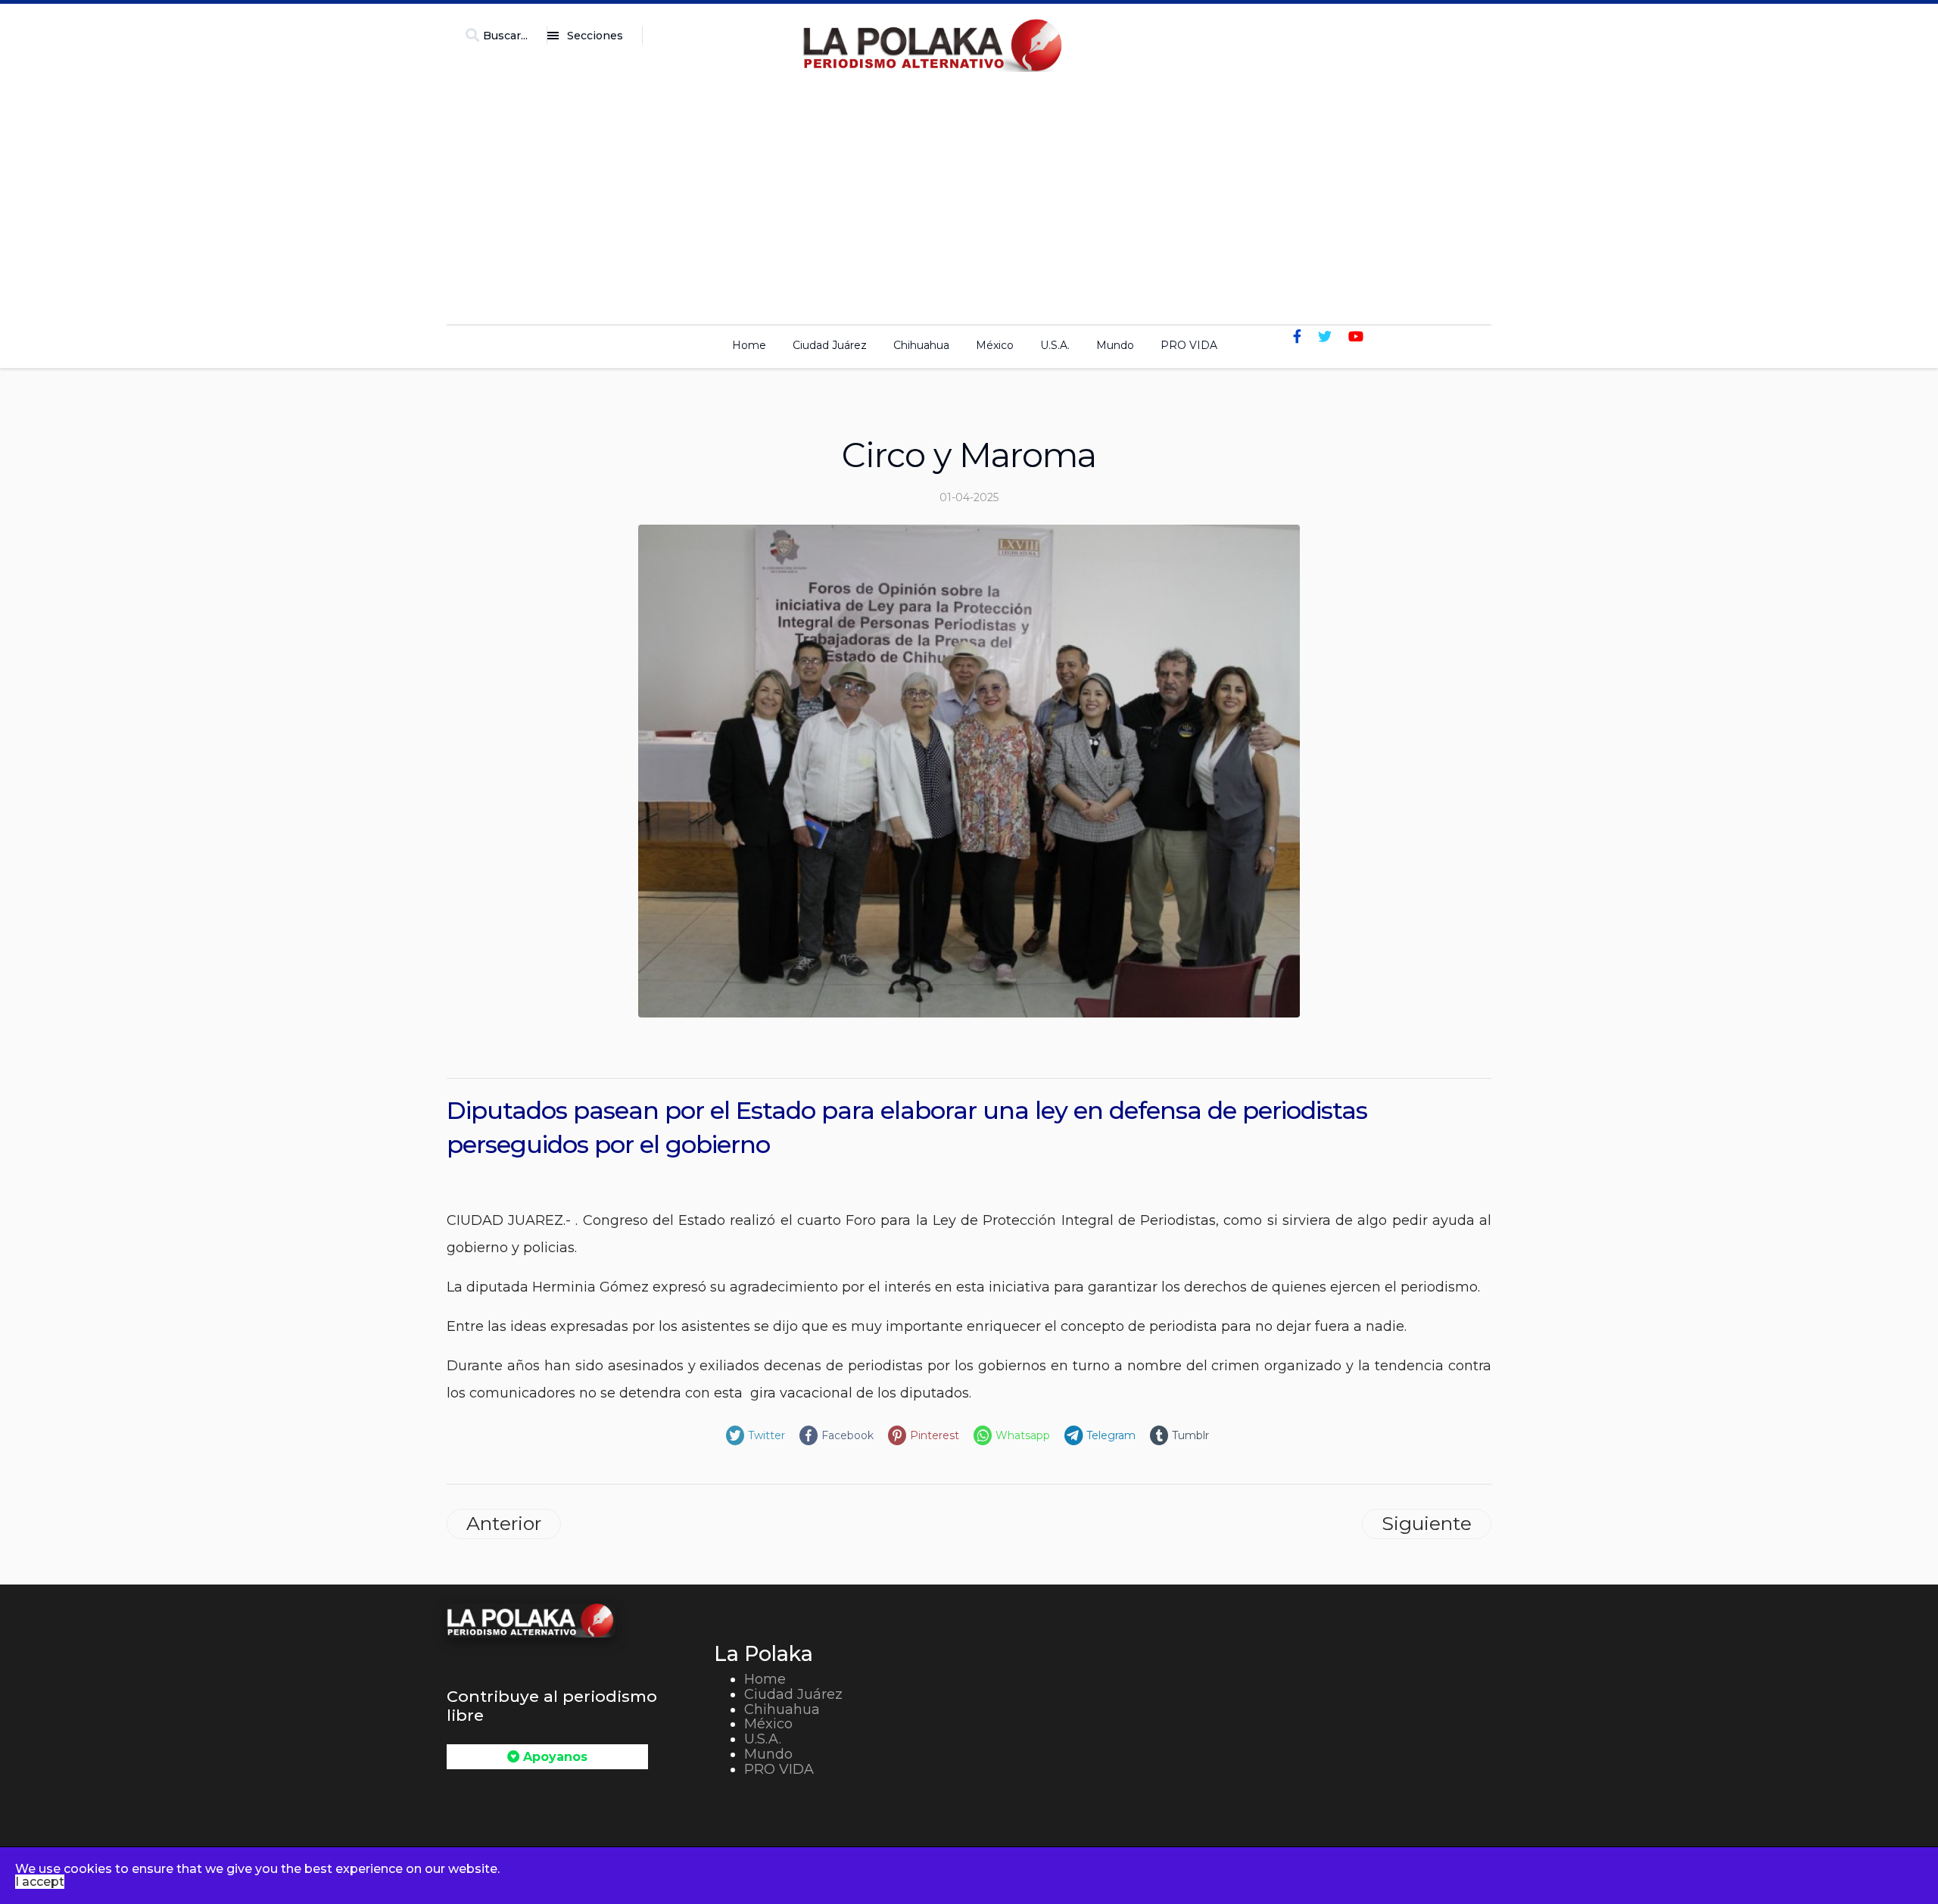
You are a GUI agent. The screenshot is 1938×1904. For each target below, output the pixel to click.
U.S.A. (1055, 345)
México (995, 345)
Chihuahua (921, 345)
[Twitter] (1325, 337)
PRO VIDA (1189, 345)
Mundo (1115, 345)
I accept (40, 1882)
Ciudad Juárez (830, 345)
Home (749, 345)
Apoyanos (553, 1757)
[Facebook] (1297, 337)
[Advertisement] (969, 194)
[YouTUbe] (1356, 337)
